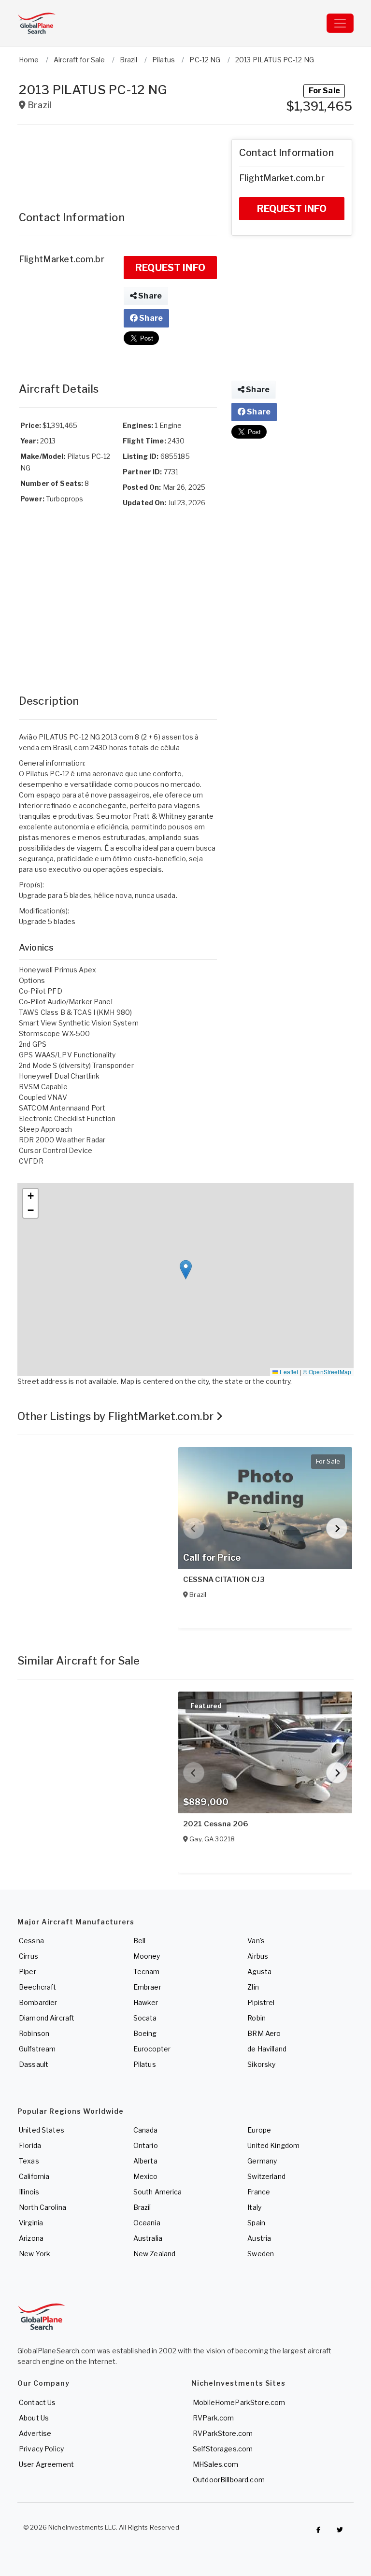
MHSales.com (216, 2464)
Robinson (34, 2033)
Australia (148, 2238)
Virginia (31, 2223)
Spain (256, 2223)
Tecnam (147, 1971)
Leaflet (288, 1372)
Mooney (147, 1956)
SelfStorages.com (223, 2449)
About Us (34, 2418)
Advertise (35, 2433)
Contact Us (37, 2402)
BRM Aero (264, 2033)
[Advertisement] (118, 163)
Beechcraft (37, 1987)
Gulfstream (37, 2049)
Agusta (259, 1971)
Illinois (29, 2192)
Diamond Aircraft (47, 2018)
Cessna (31, 1941)
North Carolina (43, 2207)
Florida (30, 2145)
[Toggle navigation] (340, 23)
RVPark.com (213, 2418)
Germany (262, 2161)
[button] (186, 1270)
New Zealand (155, 2254)
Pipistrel (261, 2002)
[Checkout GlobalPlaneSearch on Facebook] (318, 2530)
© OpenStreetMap (327, 1372)
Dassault (34, 2064)
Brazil (142, 2207)
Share (149, 296)
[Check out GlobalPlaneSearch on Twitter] (340, 2530)
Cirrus (29, 1956)
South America (158, 2192)
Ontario (146, 2145)
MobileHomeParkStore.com (239, 2402)
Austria (259, 2238)
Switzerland (266, 2176)
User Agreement (46, 2464)
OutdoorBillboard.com (229, 2480)
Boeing (145, 2033)
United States (42, 2130)
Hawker (146, 2002)
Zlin (253, 1987)
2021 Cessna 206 (216, 1824)
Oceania (147, 2223)
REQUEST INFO (170, 268)
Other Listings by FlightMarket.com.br (117, 1416)
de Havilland (267, 2049)
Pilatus (145, 2064)
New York (35, 2254)
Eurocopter (152, 2049)
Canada (146, 2130)
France (259, 2192)
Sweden (261, 2254)
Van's (256, 1941)
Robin (257, 2018)
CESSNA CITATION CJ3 (224, 1580)
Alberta (145, 2161)
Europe (259, 2130)
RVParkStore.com (223, 2433)
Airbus (258, 1956)
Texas (29, 2161)
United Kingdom (273, 2145)
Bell (140, 1941)
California (34, 2176)
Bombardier (38, 2002)
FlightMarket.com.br (62, 259)
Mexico (146, 2176)
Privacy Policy (41, 2449)
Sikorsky (261, 2064)
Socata (145, 2018)
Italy (254, 2207)
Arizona (31, 2238)
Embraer (147, 1987)
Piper (28, 1971)
